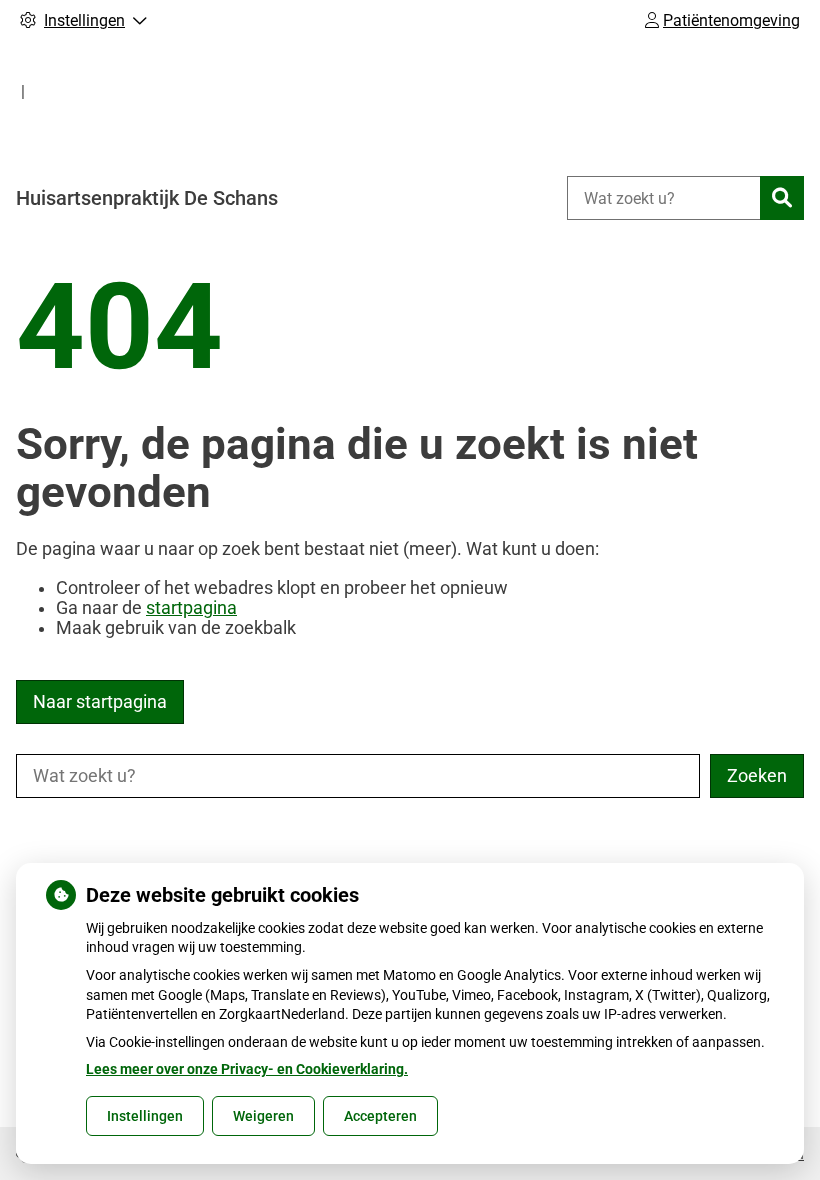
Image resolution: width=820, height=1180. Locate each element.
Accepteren (380, 1116)
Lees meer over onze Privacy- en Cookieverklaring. (247, 1069)
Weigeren (263, 1116)
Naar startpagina (100, 702)
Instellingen (145, 1116)
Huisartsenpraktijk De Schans (147, 198)
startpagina (191, 608)
